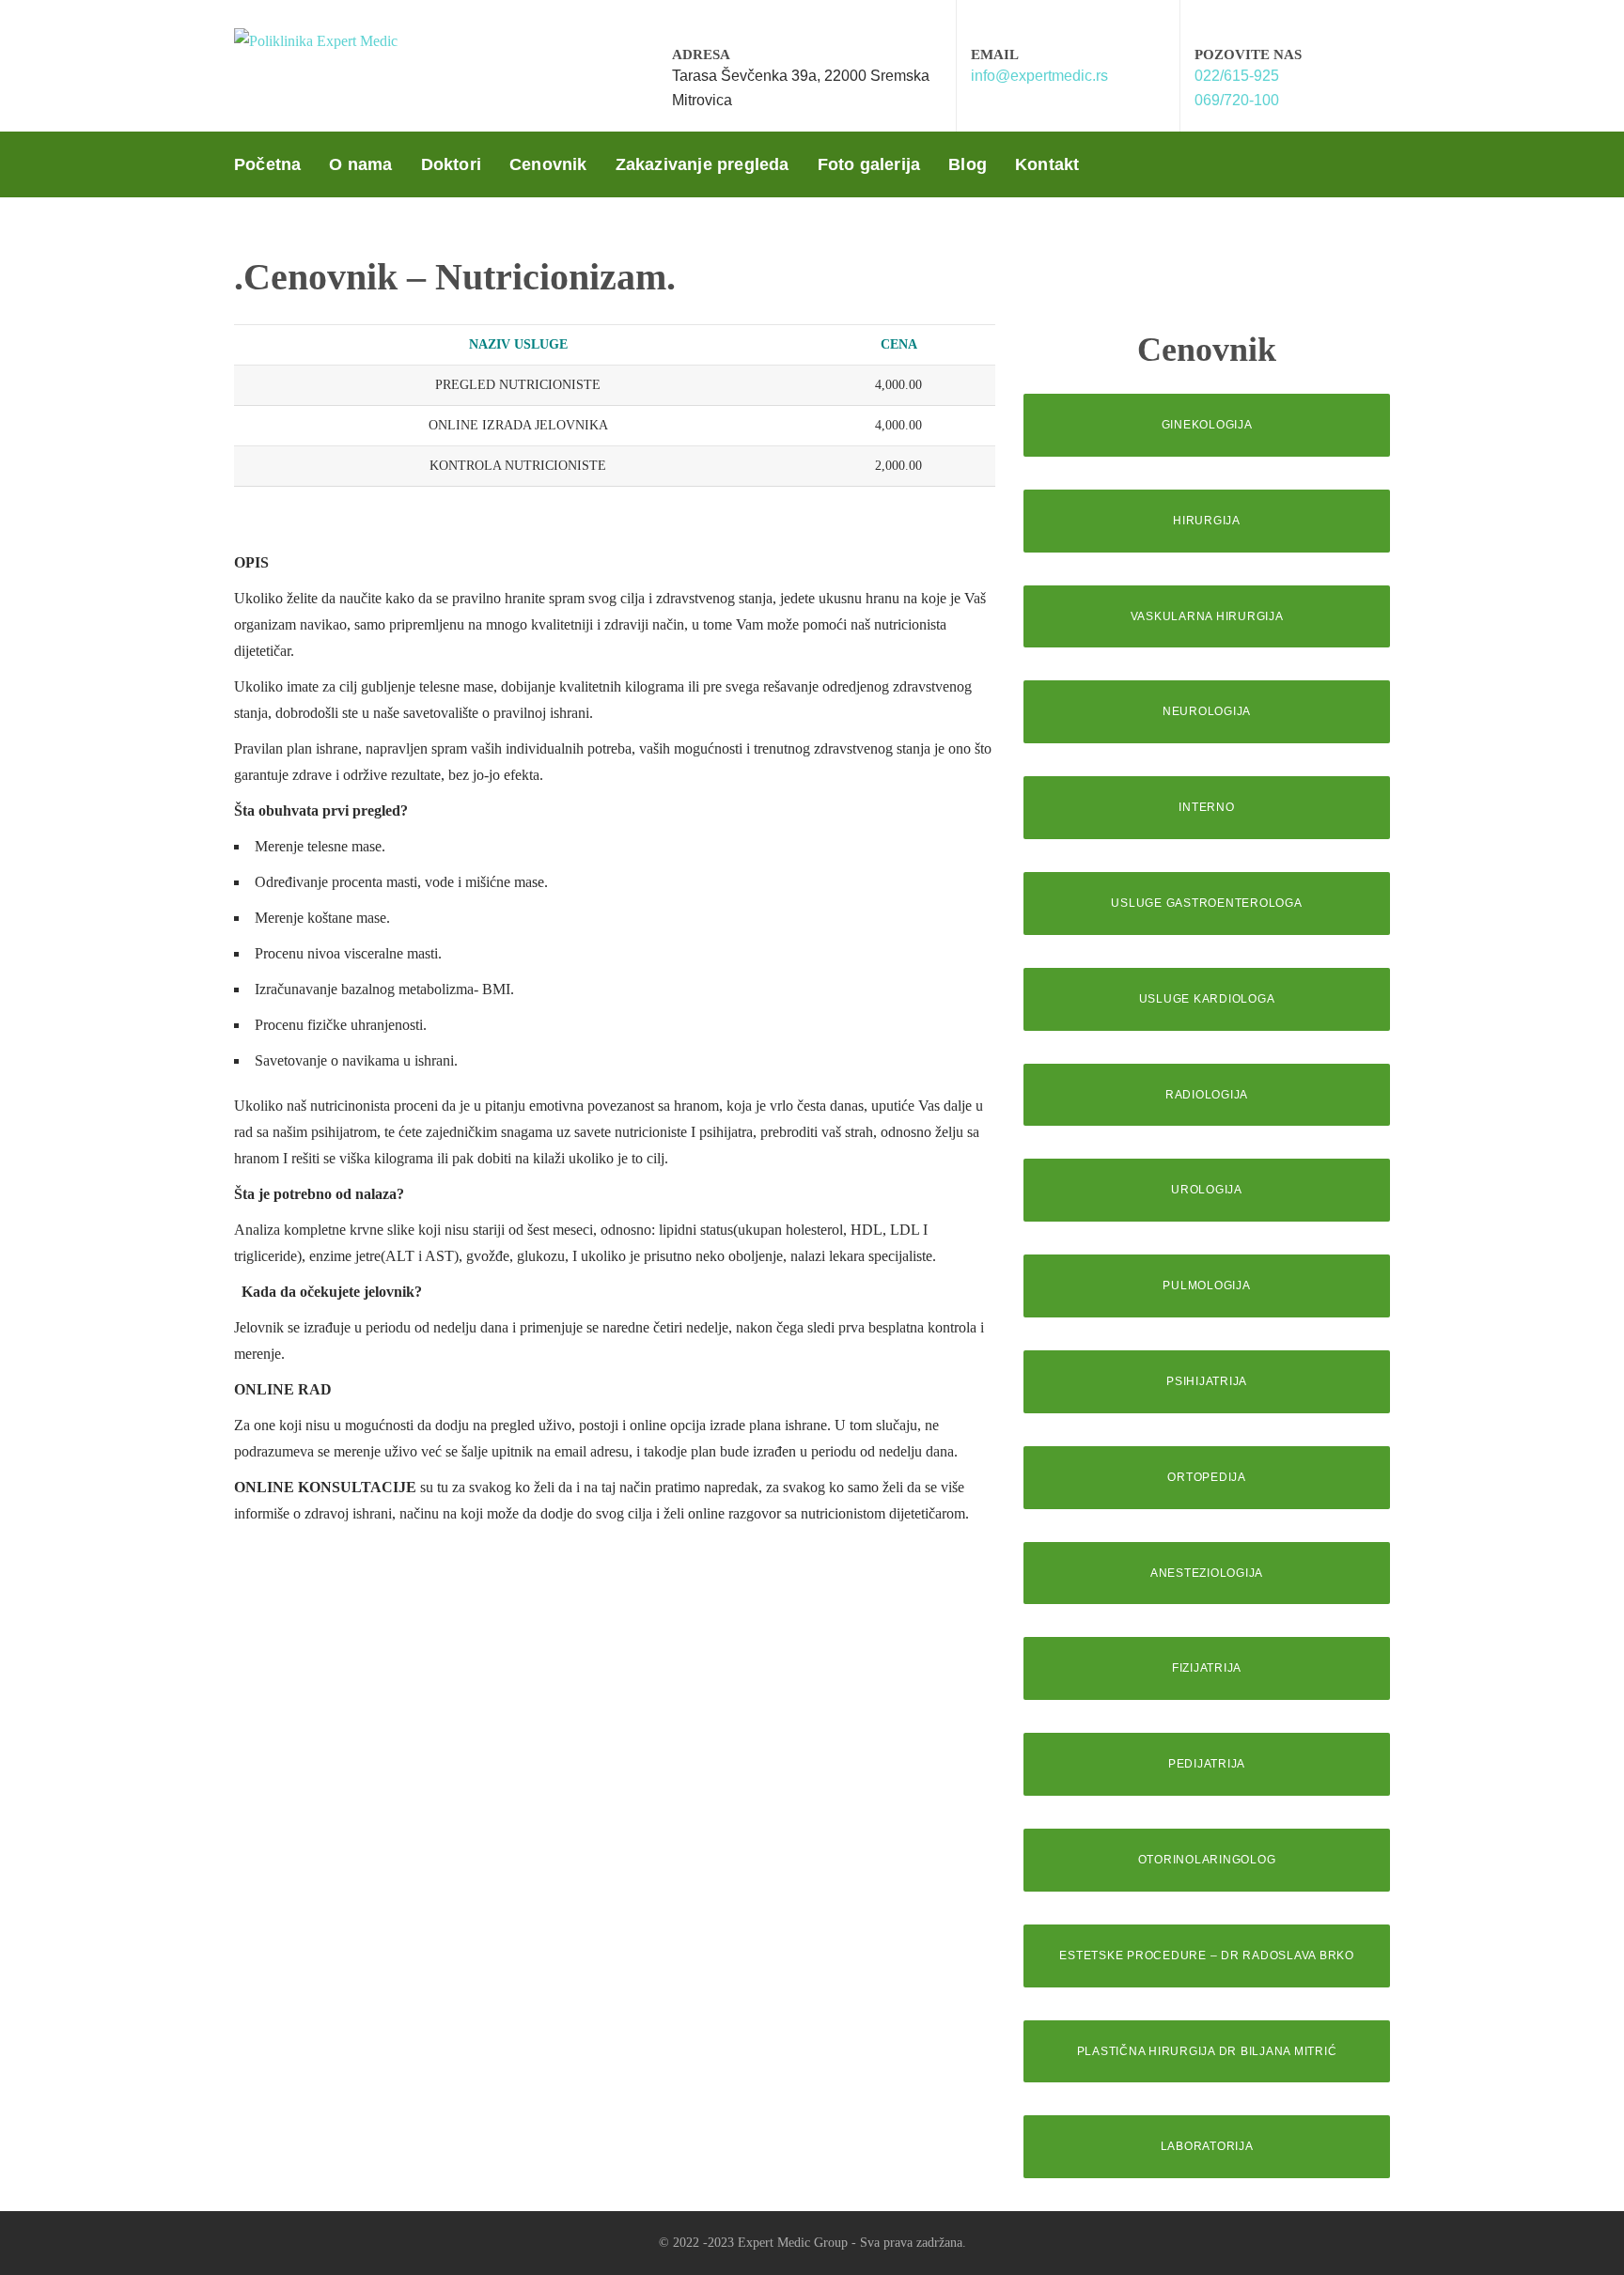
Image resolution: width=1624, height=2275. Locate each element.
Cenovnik (548, 164)
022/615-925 (1237, 76)
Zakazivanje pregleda (703, 164)
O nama (360, 164)
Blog (968, 164)
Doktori (451, 164)
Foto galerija (869, 164)
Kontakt (1047, 164)
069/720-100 (1237, 100)
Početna (267, 164)
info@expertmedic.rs (1039, 76)
